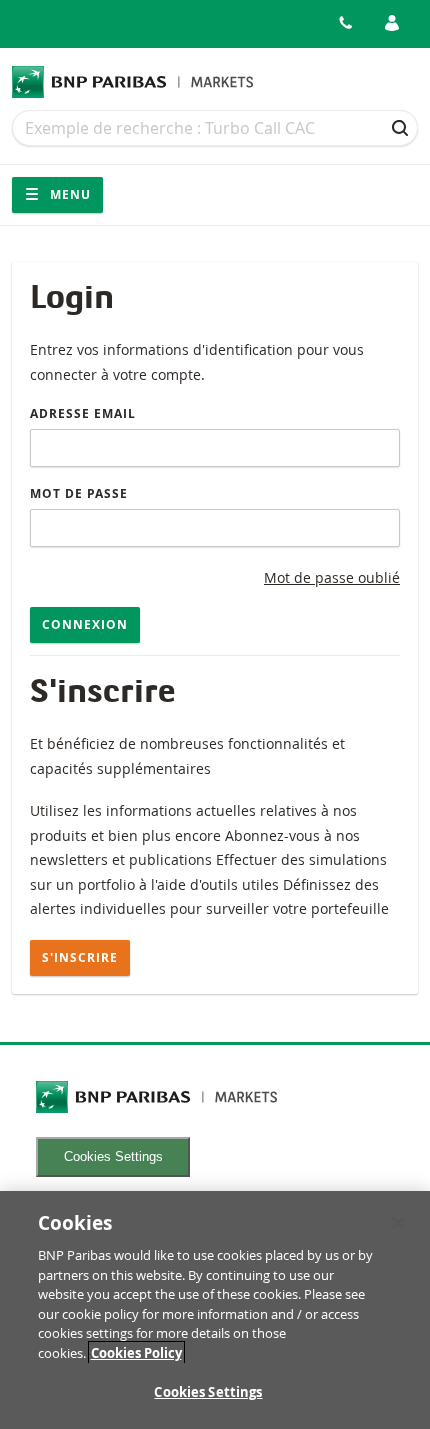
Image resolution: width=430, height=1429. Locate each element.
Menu (68, 194)
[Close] (398, 1223)
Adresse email (83, 413)
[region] (215, 1310)
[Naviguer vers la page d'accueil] (133, 82)
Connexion (85, 624)
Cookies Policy (136, 1353)
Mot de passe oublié (332, 577)
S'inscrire (80, 957)
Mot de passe (79, 493)
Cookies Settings (113, 1156)
